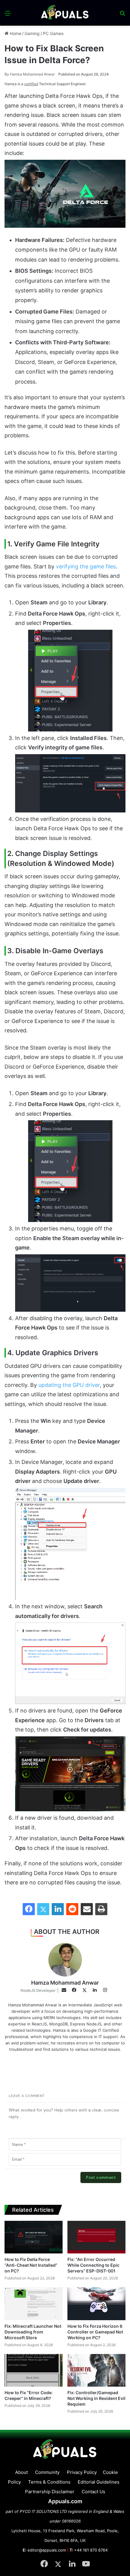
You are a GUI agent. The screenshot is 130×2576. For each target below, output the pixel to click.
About (21, 2472)
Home (15, 33)
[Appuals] (65, 13)
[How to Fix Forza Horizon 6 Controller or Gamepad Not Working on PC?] (96, 2304)
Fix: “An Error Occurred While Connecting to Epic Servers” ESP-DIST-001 (93, 2265)
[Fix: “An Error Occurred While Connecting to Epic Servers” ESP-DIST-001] (96, 2237)
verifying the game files (86, 566)
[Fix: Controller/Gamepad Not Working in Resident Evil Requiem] (96, 2370)
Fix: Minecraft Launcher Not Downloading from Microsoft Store (33, 2332)
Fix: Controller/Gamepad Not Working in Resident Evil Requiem (96, 2398)
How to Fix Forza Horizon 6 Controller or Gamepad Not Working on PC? (95, 2332)
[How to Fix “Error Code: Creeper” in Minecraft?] (34, 2370)
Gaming (32, 33)
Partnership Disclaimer (50, 2492)
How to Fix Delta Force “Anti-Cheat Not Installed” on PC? (31, 2265)
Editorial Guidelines (99, 2482)
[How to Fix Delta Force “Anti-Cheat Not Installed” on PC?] (34, 2237)
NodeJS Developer (38, 1990)
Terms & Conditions (49, 2482)
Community (47, 2472)
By (7, 74)
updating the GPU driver (69, 1385)
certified (31, 84)
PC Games (53, 33)
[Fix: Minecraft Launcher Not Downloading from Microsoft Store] (34, 2304)
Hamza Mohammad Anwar (30, 74)
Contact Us (93, 2492)
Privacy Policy (82, 2472)
